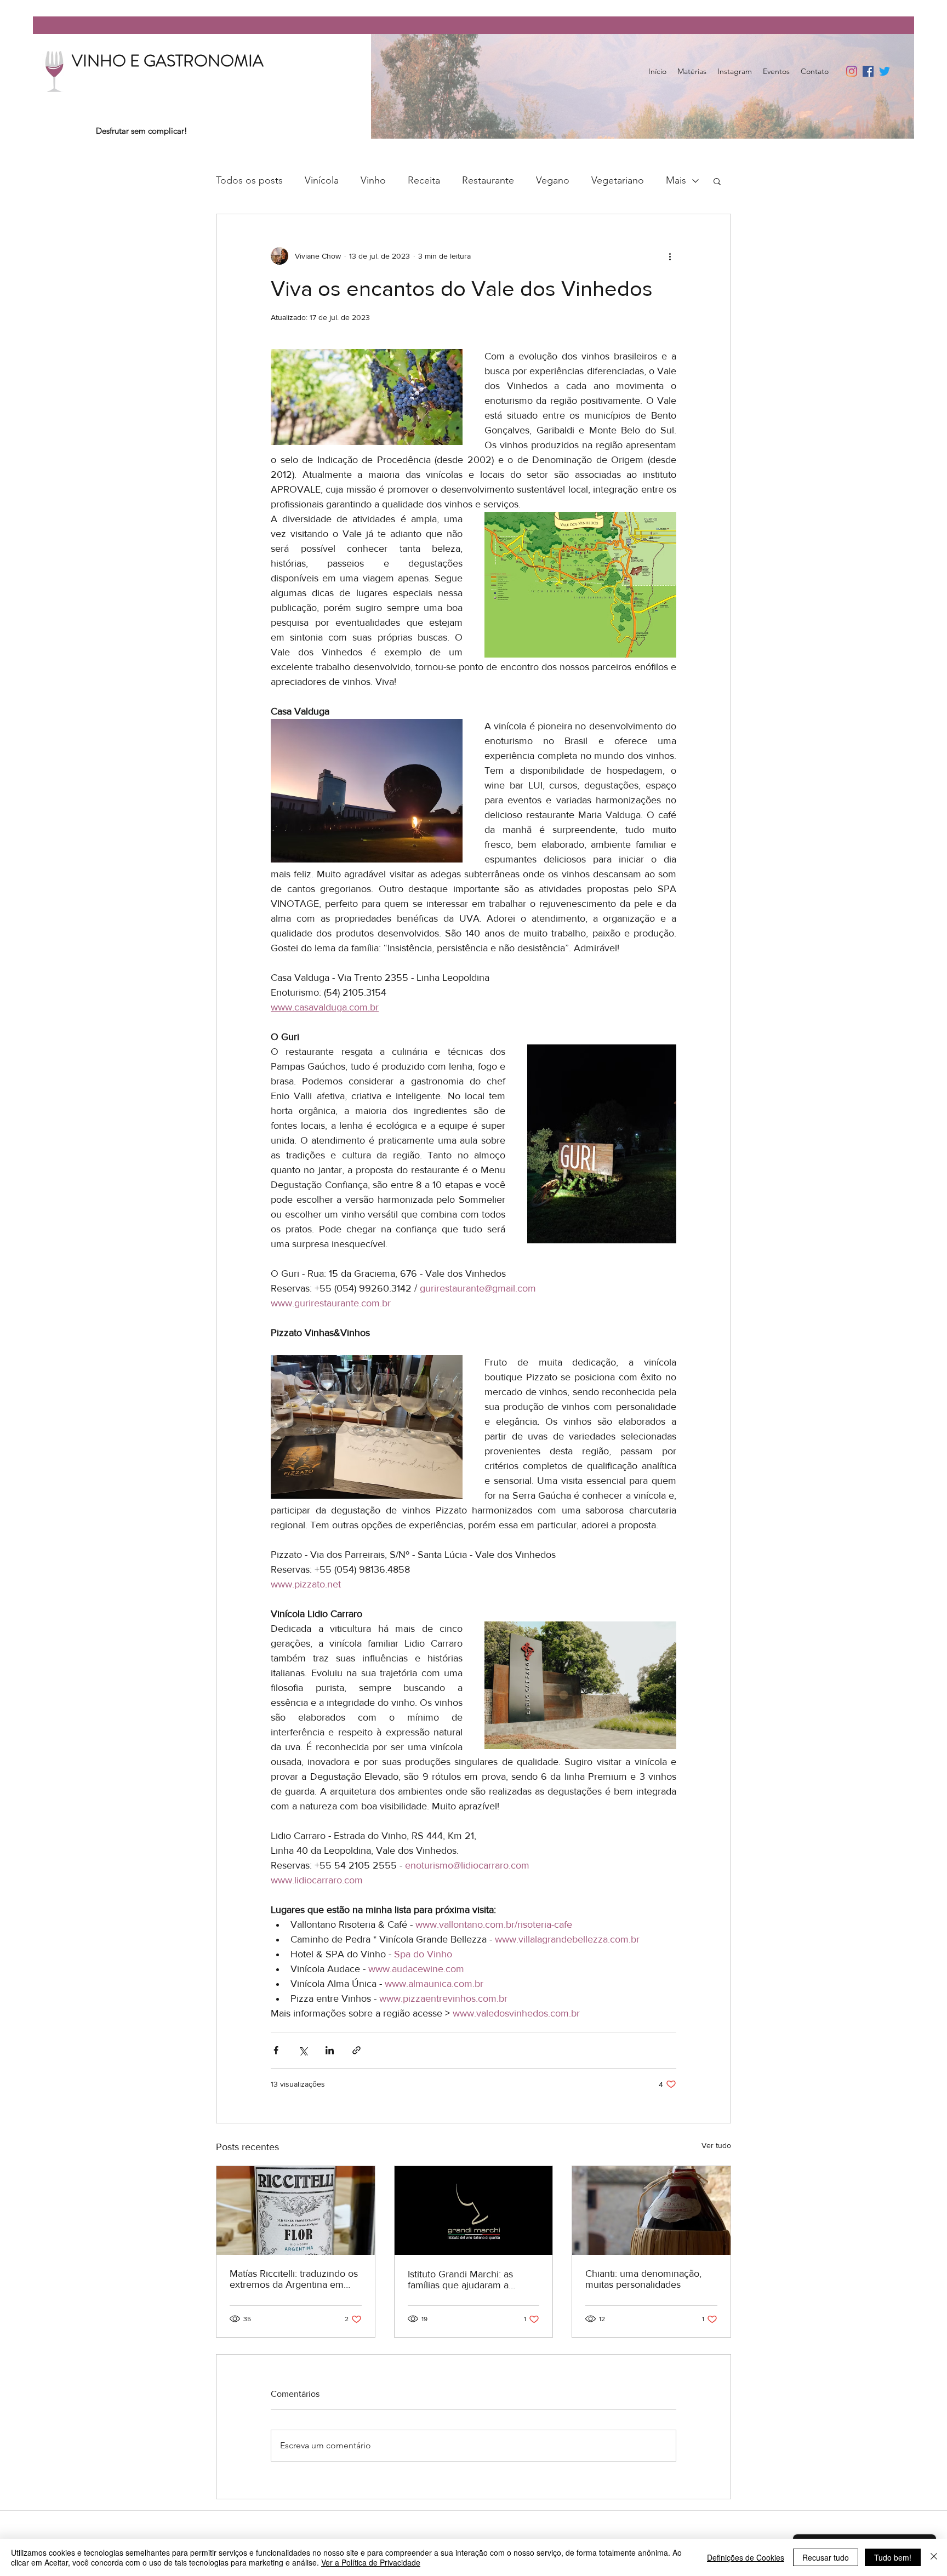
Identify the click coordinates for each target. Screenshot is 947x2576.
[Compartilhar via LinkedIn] (330, 2050)
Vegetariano (618, 180)
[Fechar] (934, 2557)
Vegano (553, 180)
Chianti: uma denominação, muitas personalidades (643, 2279)
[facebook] (868, 71)
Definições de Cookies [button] (746, 2557)
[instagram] (852, 71)
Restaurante (488, 180)
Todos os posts (249, 180)
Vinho (373, 180)
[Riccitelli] (296, 2211)
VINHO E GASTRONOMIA (168, 61)
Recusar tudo (826, 2557)
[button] (717, 181)
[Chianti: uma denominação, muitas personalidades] (651, 2211)
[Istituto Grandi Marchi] (474, 2211)
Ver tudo (716, 2145)
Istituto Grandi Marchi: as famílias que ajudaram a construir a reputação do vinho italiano (473, 2280)
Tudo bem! (893, 2557)
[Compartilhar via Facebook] (276, 2050)
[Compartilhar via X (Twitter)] (303, 2050)
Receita (424, 180)
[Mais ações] (670, 256)
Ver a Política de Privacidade (371, 2562)
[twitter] (885, 71)
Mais (676, 180)
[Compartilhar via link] (356, 2050)
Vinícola (322, 180)
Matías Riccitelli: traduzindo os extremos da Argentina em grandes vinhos (294, 2279)
